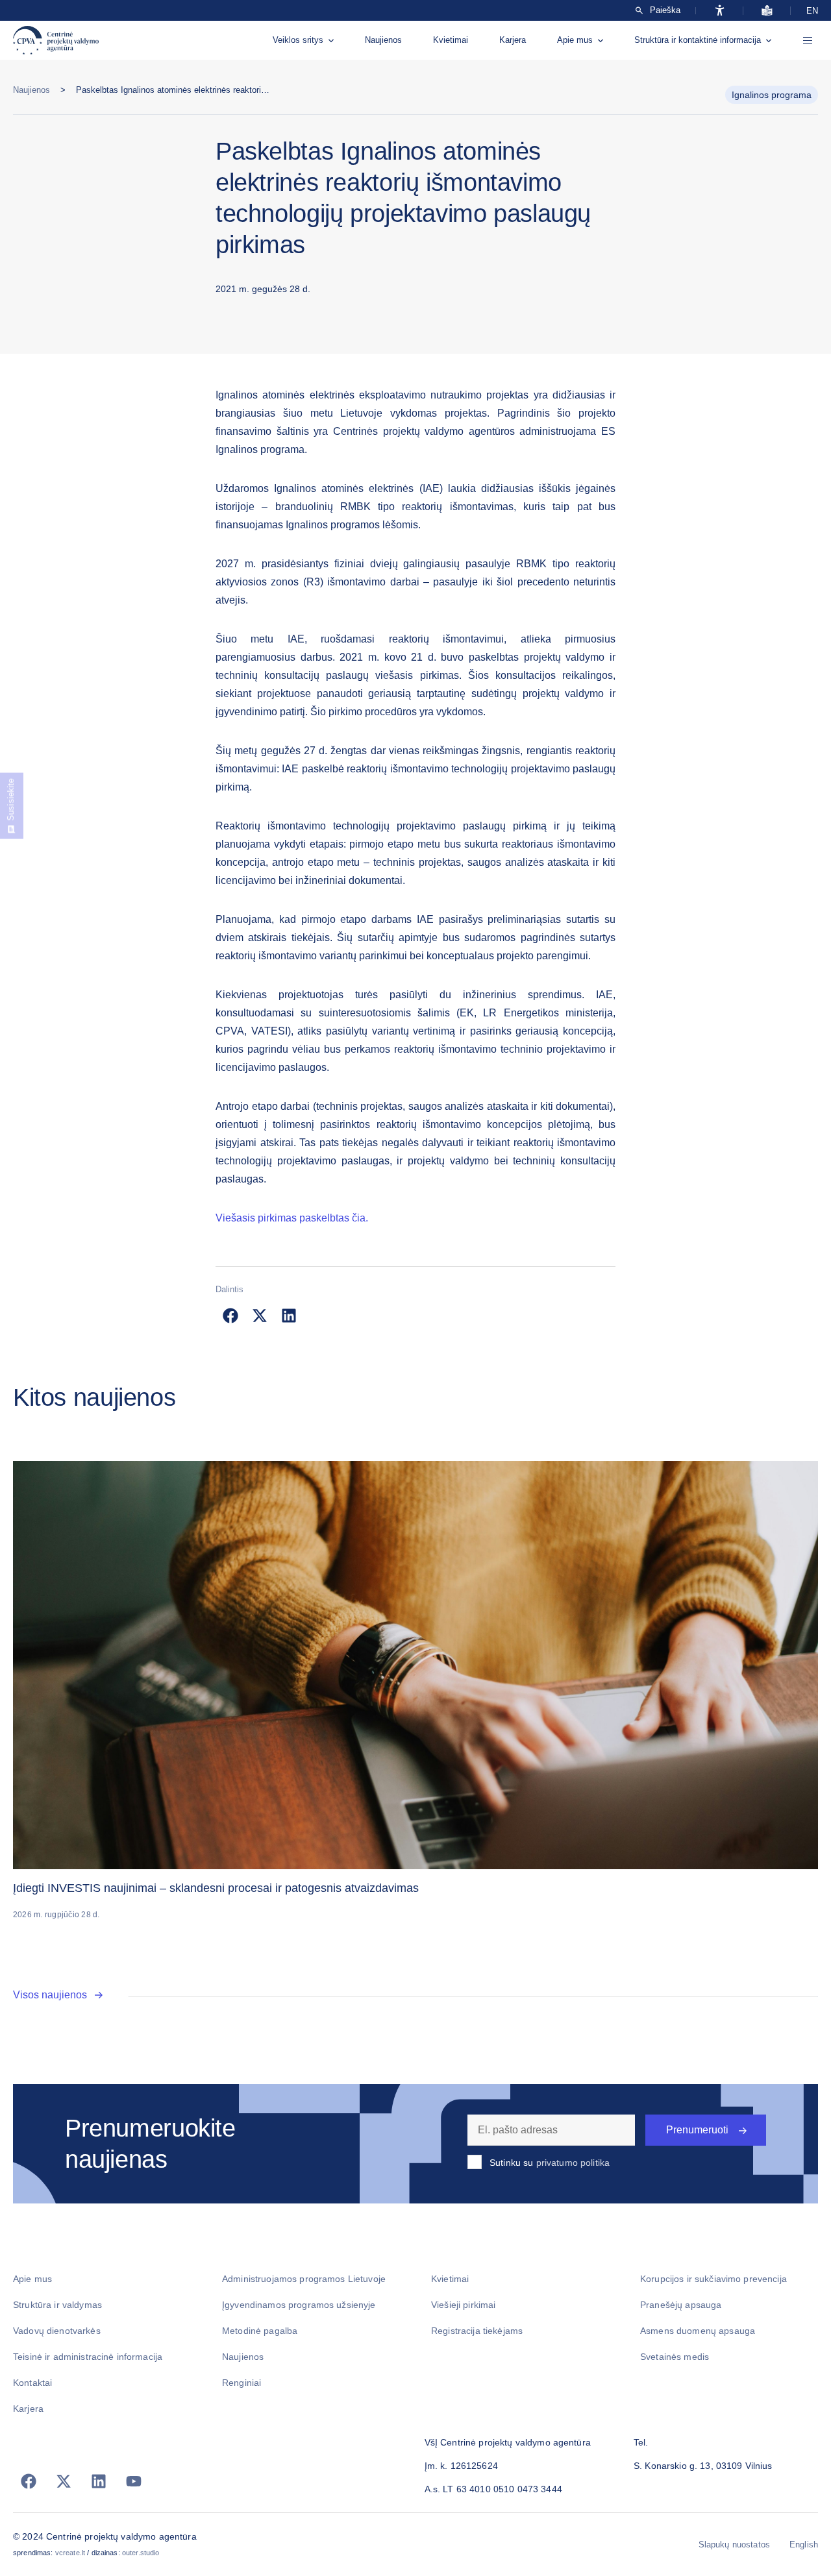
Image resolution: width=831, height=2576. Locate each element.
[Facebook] (29, 2481)
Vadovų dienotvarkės (57, 2331)
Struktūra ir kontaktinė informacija (698, 40)
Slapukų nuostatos (734, 2545)
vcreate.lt (70, 2553)
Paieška (665, 10)
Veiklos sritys (298, 40)
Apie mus (575, 40)
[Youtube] (134, 2481)
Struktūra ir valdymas (57, 2305)
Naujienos (383, 40)
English (804, 2545)
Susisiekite (11, 800)
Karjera (513, 40)
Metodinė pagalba (260, 2331)
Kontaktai (32, 2383)
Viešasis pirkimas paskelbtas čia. (292, 1218)
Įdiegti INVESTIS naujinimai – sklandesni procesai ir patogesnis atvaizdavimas (216, 1888)
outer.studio (141, 2553)
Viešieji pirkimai (463, 2305)
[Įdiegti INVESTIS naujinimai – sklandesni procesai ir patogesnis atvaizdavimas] (415, 1665)
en (812, 11)
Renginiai (242, 2383)
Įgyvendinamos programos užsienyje (299, 2305)
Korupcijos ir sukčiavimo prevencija (713, 2279)
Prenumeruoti (697, 2130)
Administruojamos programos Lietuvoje (304, 2279)
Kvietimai (451, 40)
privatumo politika (573, 2163)
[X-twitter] (64, 2481)
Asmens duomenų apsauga (698, 2331)
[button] (230, 1315)
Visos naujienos (50, 1995)
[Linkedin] (99, 2481)
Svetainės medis (675, 2357)
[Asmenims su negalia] (720, 10)
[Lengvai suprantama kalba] (767, 10)
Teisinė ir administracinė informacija (88, 2357)
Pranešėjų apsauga (681, 2305)
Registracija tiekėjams (477, 2331)
